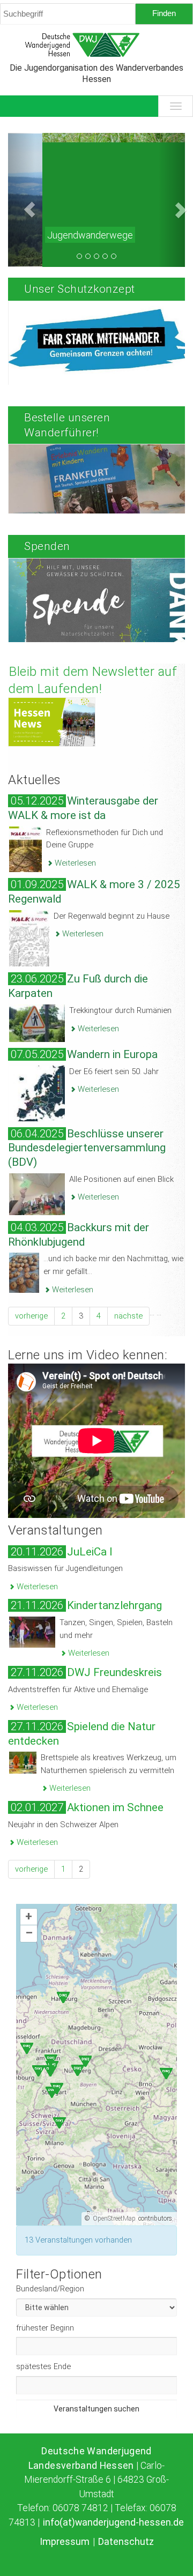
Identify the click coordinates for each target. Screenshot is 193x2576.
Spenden (47, 546)
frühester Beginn (45, 2328)
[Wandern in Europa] (37, 1092)
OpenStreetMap (114, 2218)
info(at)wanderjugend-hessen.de (113, 2522)
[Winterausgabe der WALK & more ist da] (25, 848)
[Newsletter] (52, 722)
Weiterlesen (74, 863)
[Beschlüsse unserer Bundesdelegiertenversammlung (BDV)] (37, 1194)
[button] (21, 200)
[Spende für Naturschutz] (99, 619)
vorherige (31, 1316)
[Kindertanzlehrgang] (32, 1632)
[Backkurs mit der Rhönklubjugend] (24, 1272)
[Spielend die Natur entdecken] (23, 1762)
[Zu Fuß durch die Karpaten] (37, 1023)
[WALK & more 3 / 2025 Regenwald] (29, 938)
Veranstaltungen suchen (96, 2409)
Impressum (66, 2542)
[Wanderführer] (99, 505)
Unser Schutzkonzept (80, 289)
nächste (128, 1316)
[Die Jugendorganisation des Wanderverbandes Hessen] (96, 45)
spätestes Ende (43, 2366)
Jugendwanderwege (56, 235)
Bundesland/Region (50, 2289)
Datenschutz (126, 2542)
